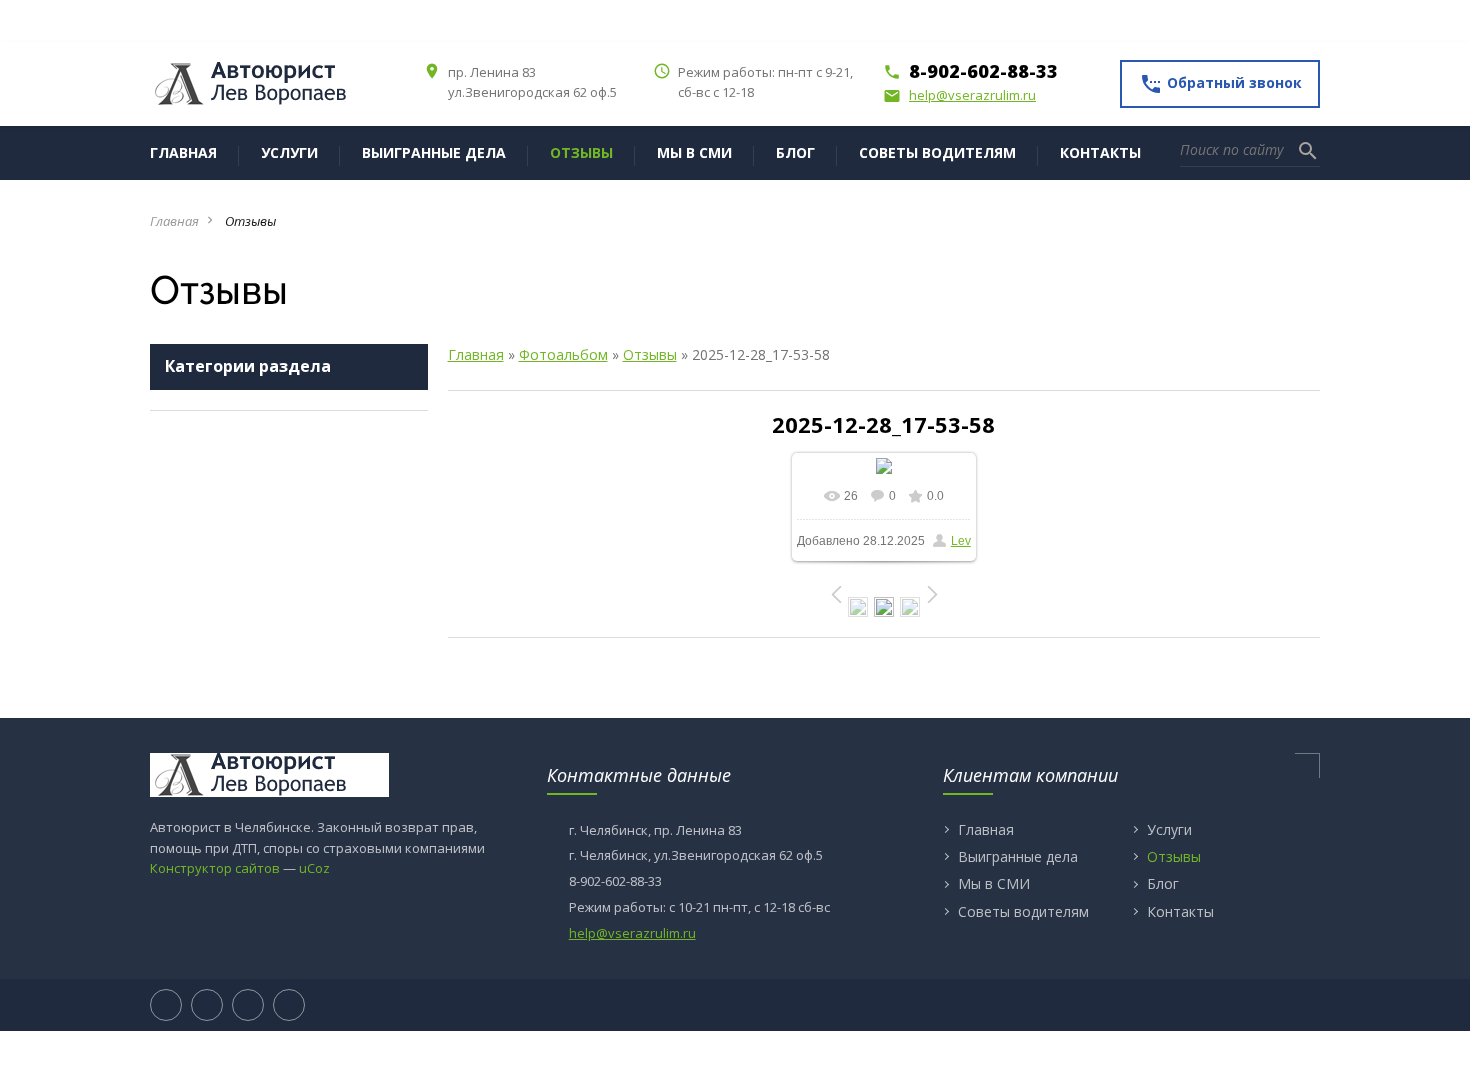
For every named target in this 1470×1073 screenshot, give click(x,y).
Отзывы (650, 354)
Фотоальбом (563, 354)
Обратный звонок (1220, 84)
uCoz (314, 868)
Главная (174, 221)
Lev (961, 541)
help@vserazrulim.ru (959, 95)
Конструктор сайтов (215, 868)
